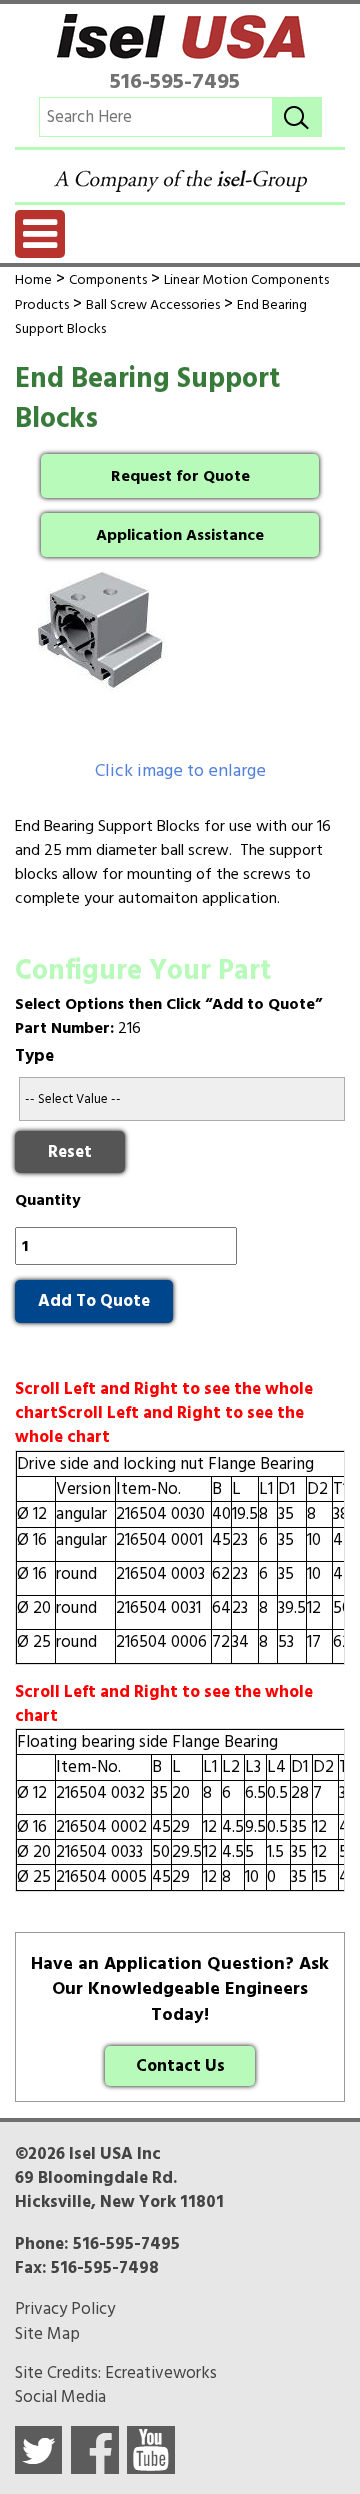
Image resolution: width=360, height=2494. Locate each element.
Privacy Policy (65, 2309)
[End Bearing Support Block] (180, 664)
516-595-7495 (175, 81)
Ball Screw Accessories (153, 304)
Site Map (47, 2334)
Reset (70, 1152)
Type (34, 1056)
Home (33, 279)
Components (108, 279)
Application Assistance (180, 535)
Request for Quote (180, 476)
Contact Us (180, 2066)
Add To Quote (94, 1301)
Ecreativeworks (161, 2373)
